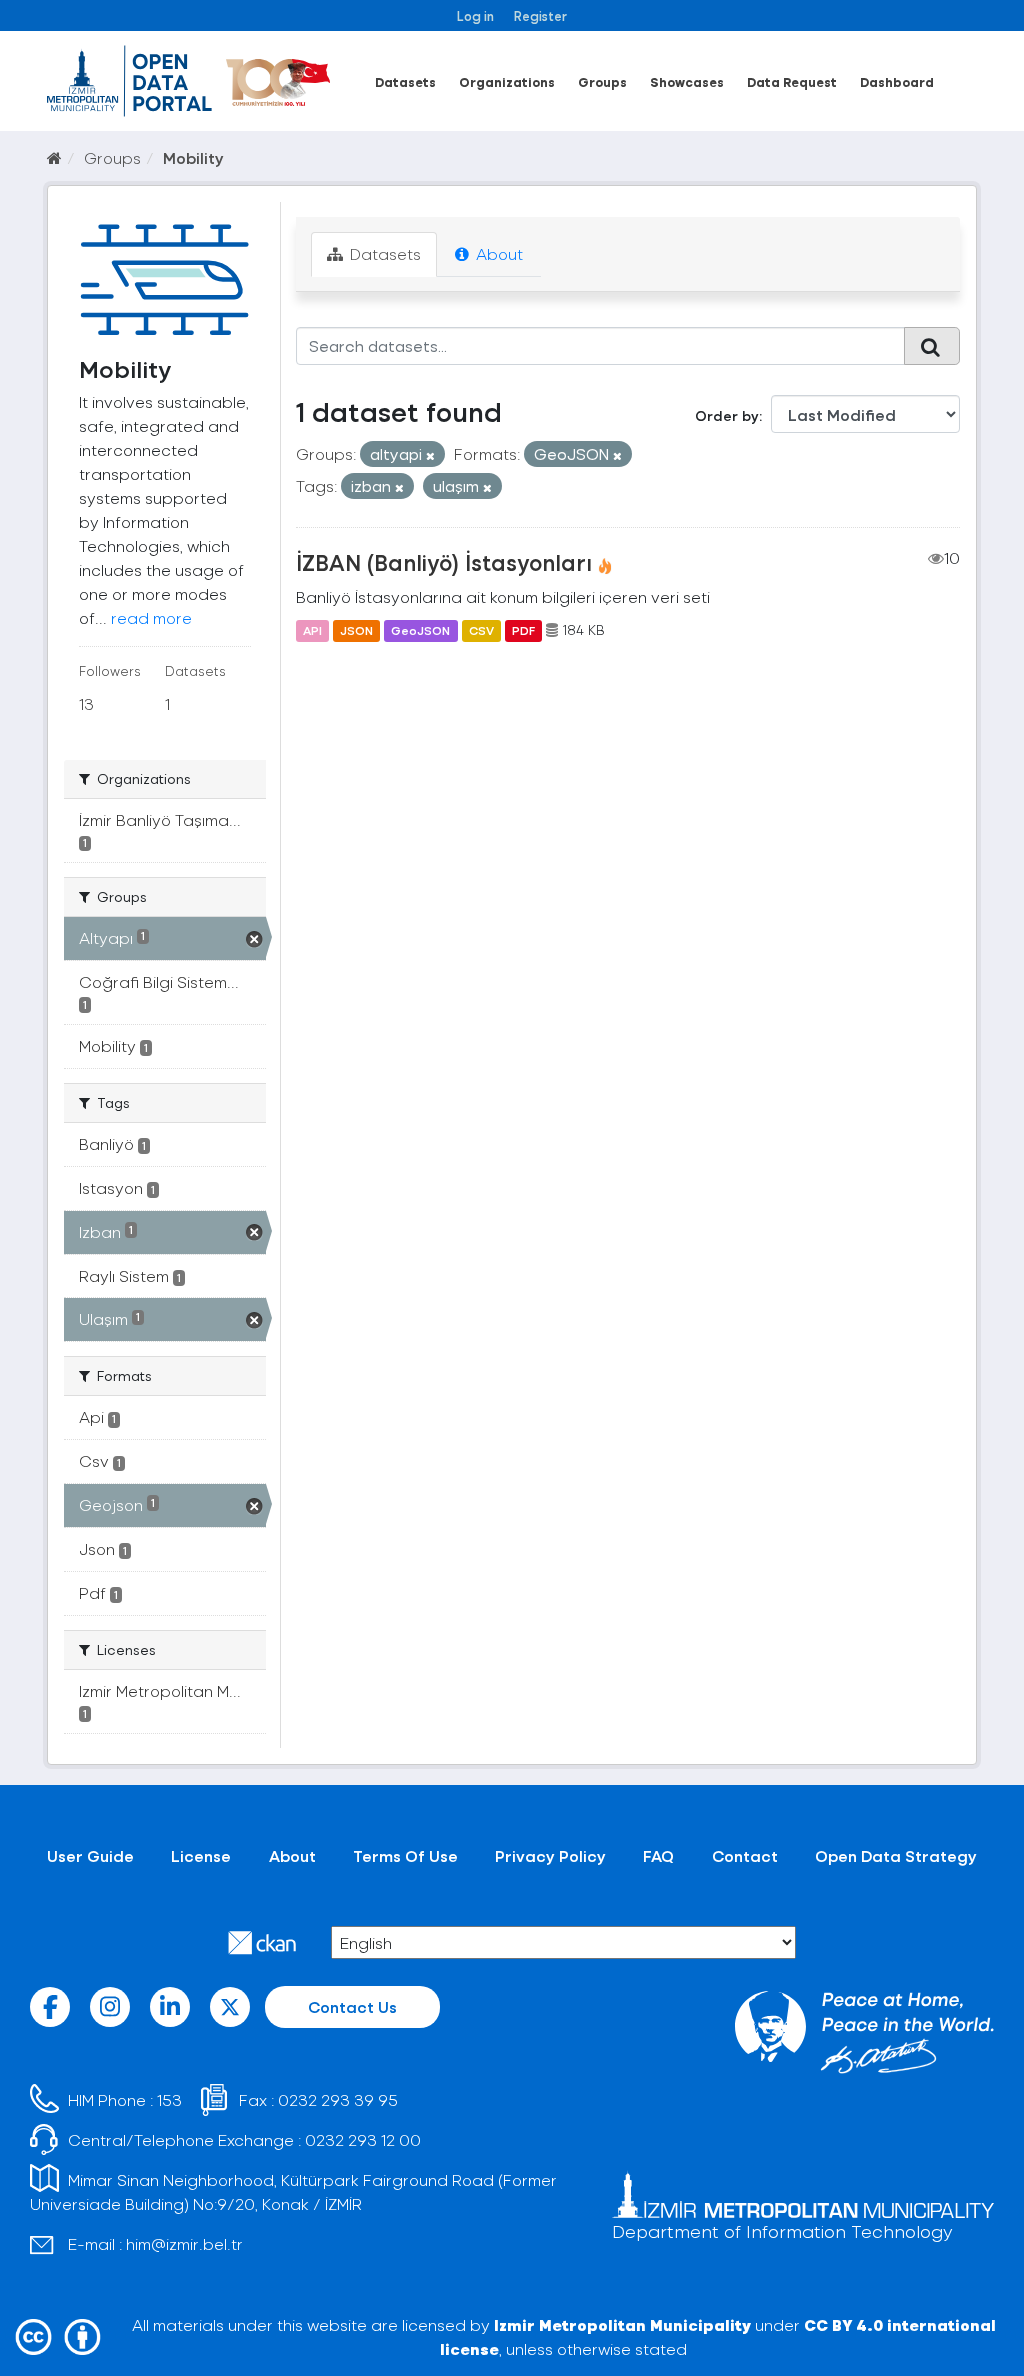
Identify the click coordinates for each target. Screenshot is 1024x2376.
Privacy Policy (550, 1855)
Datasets (405, 81)
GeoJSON (420, 630)
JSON (356, 630)
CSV (481, 630)
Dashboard (897, 81)
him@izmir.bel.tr (184, 2243)
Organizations (507, 81)
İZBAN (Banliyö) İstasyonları (444, 562)
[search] (932, 346)
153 (169, 2099)
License (201, 1855)
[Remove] (430, 455)
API (312, 630)
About (497, 253)
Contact (745, 1855)
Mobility (193, 157)
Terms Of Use (405, 1855)
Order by (727, 415)
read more (151, 617)
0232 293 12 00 (363, 2139)
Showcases (687, 81)
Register (540, 15)
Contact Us (352, 2006)
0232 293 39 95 (338, 2099)
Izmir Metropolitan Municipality (622, 2324)
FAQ (658, 1855)
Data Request (792, 81)
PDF (523, 630)
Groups (602, 81)
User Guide (90, 1855)
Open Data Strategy (896, 1855)
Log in (475, 15)
